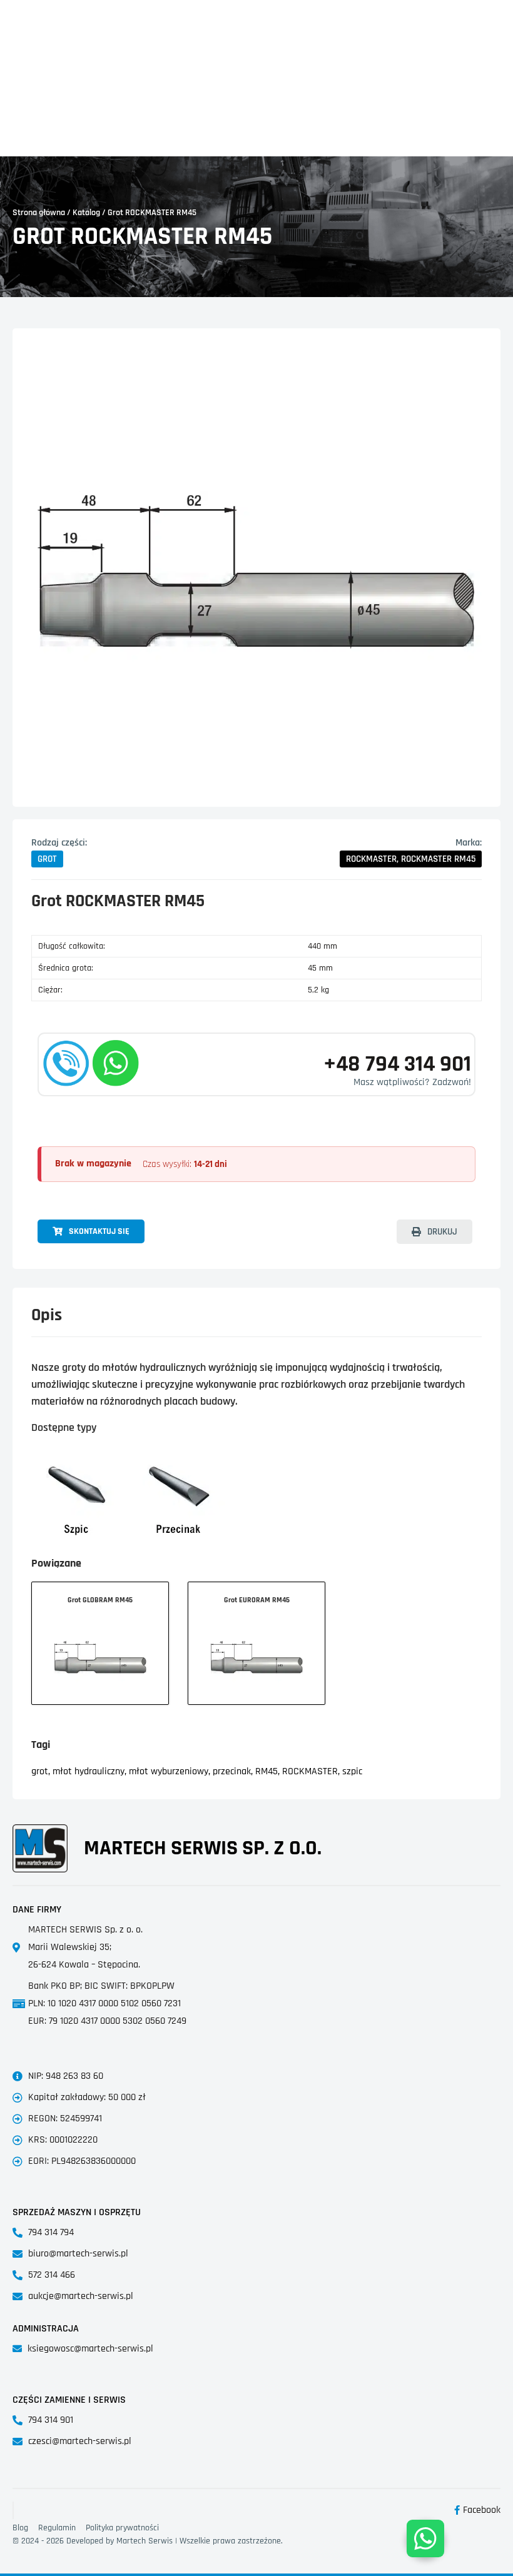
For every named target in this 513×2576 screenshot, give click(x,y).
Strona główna (39, 213)
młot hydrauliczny (89, 1771)
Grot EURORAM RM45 (257, 1600)
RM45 (267, 1771)
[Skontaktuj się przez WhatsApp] (425, 2538)
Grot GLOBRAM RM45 (100, 1600)
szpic (352, 1771)
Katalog (86, 213)
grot (40, 1771)
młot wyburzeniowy (169, 1771)
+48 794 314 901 (397, 1064)
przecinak (232, 1771)
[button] (47, 859)
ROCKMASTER (310, 1771)
